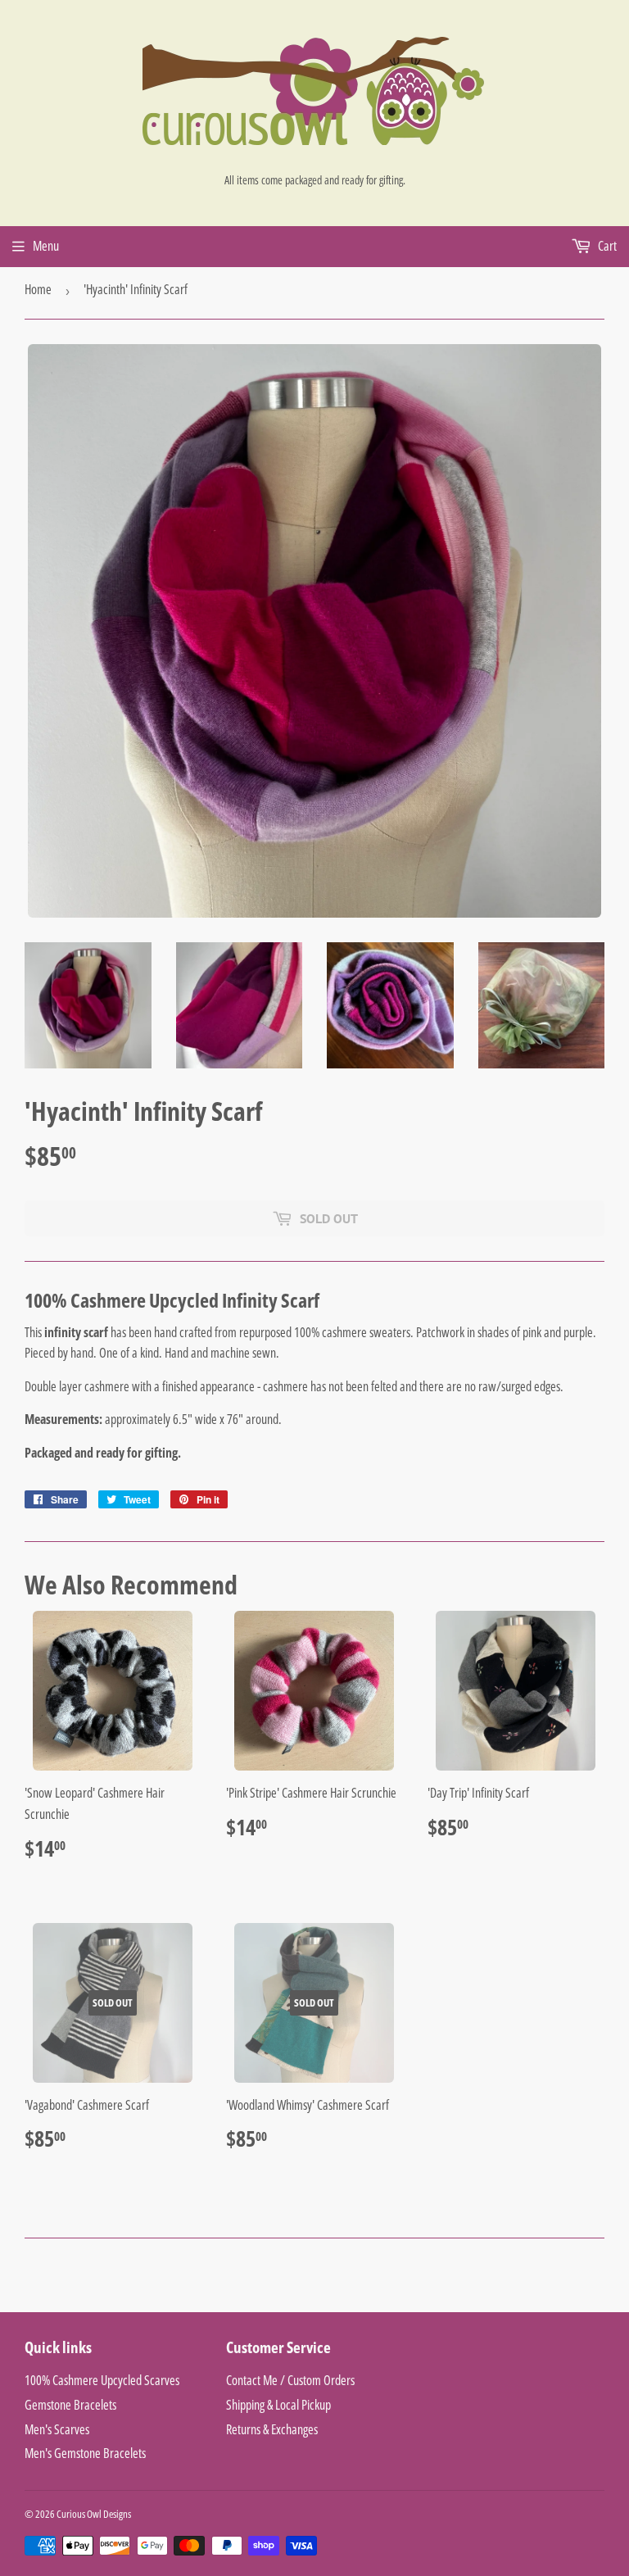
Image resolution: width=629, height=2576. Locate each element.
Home (38, 289)
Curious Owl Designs (94, 2514)
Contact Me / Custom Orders (290, 2380)
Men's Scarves (57, 2429)
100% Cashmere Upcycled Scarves (102, 2380)
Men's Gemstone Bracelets (85, 2453)
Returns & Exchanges (272, 2429)
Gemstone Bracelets (70, 2405)
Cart (606, 246)
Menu (46, 246)
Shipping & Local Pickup (278, 2405)
